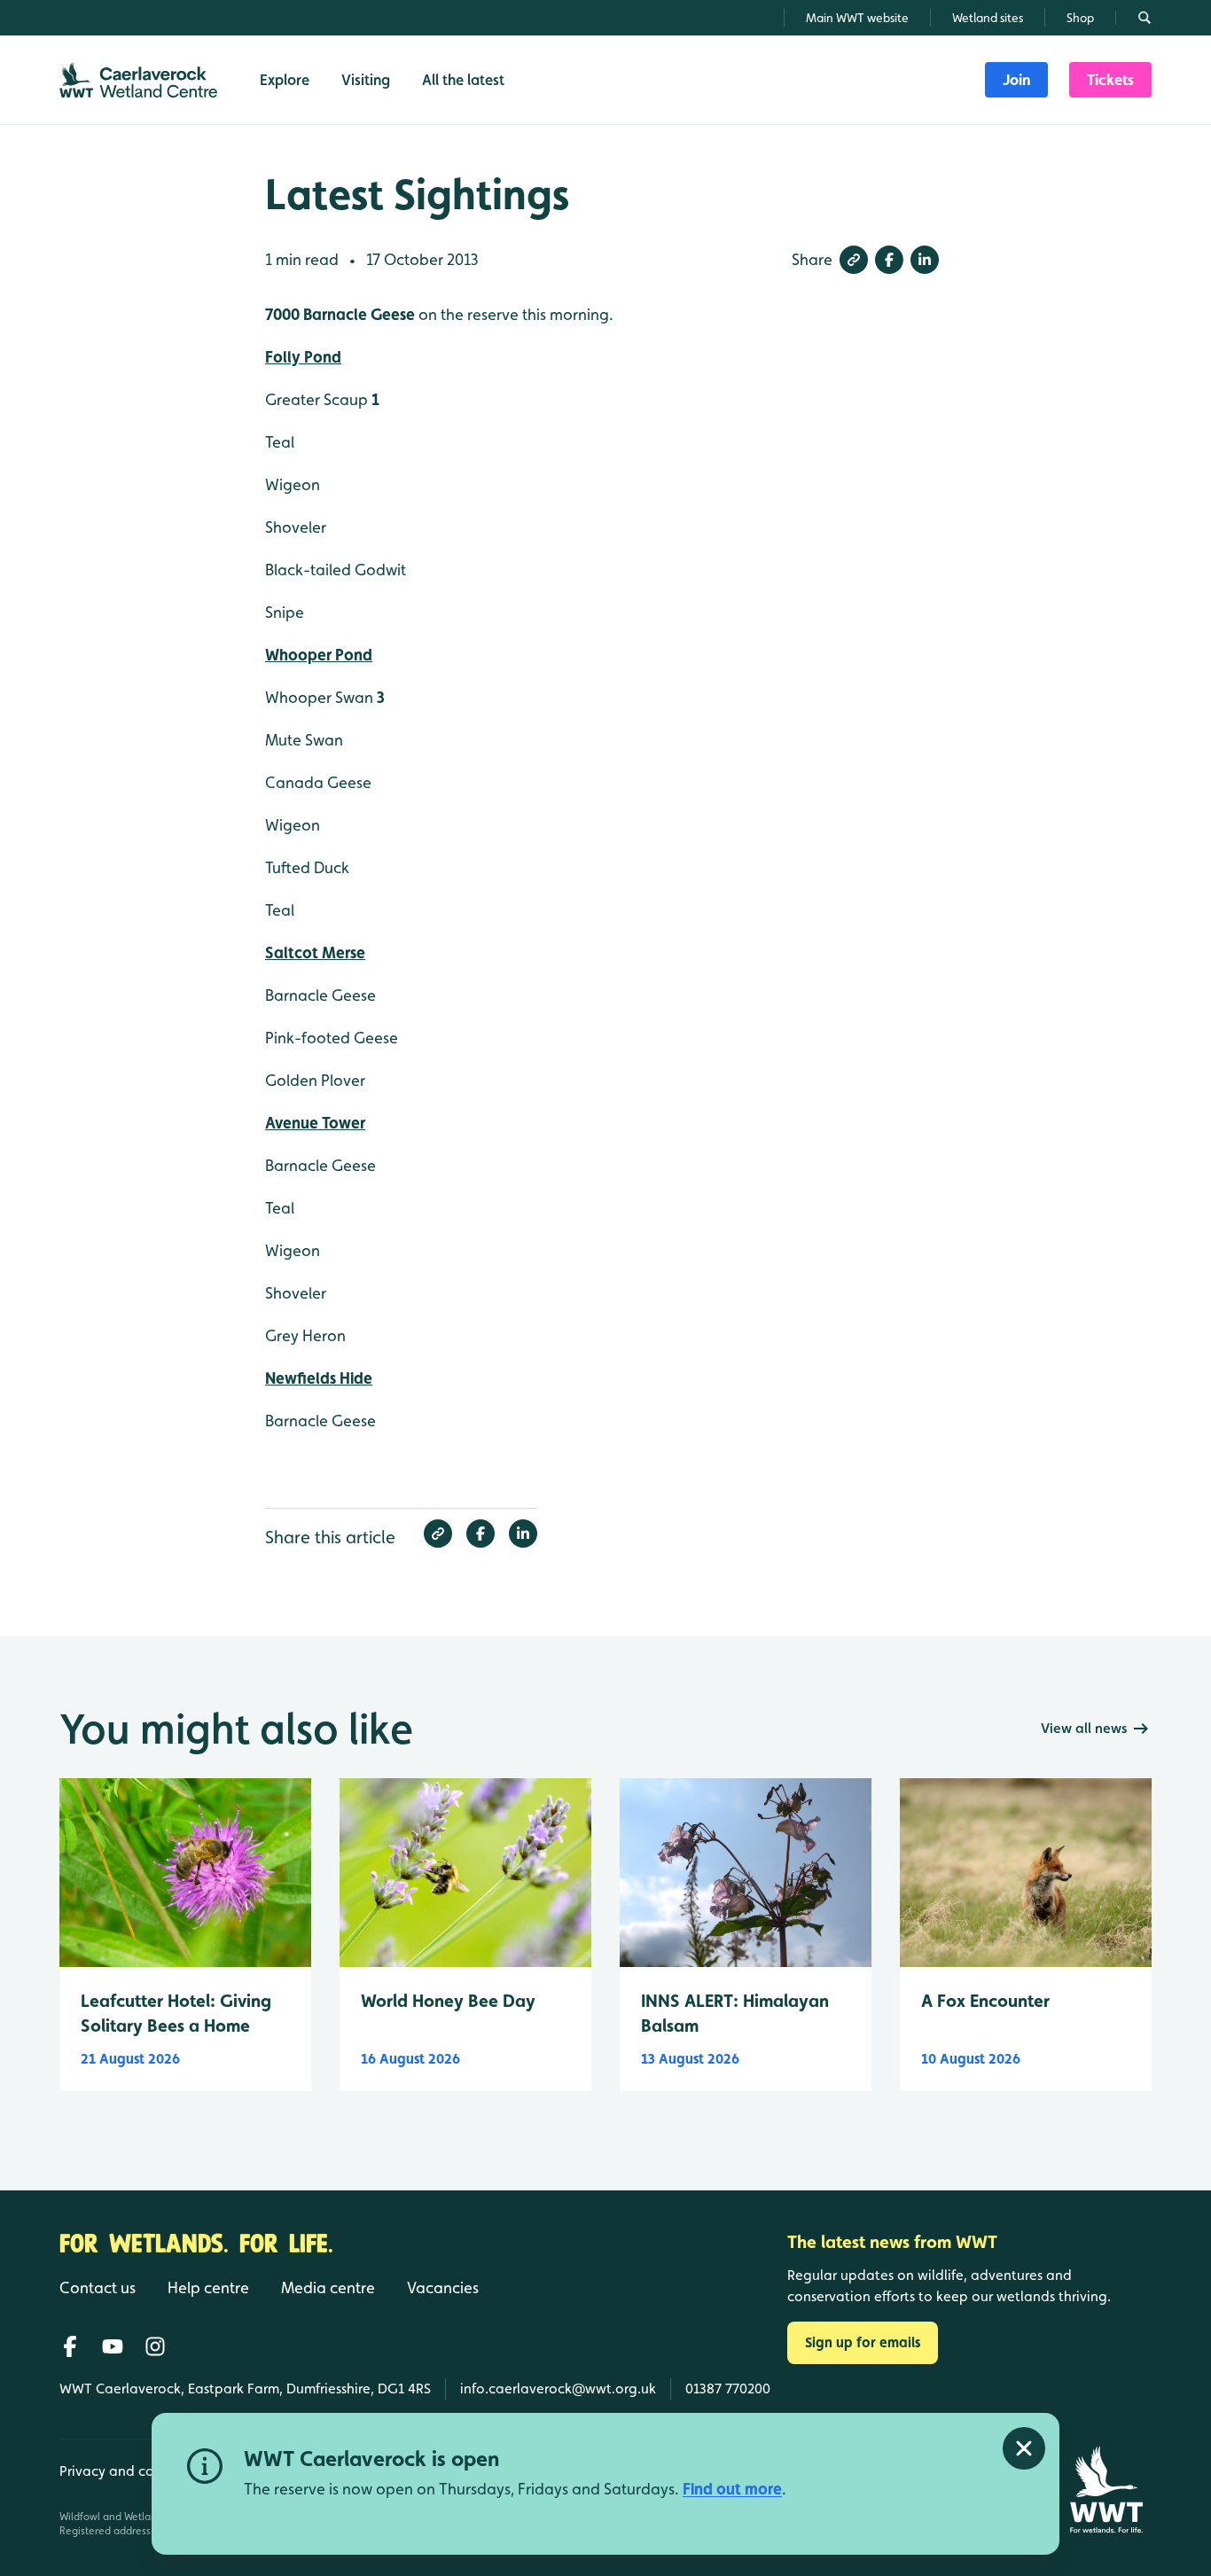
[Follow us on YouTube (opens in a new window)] (113, 2346)
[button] (854, 260)
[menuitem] (1016, 80)
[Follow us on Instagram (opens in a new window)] (155, 2346)
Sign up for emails (863, 2342)
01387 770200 (728, 2389)
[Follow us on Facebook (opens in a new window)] (70, 2346)
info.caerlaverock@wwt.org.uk (558, 2389)
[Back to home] (1106, 2490)
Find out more (732, 2489)
